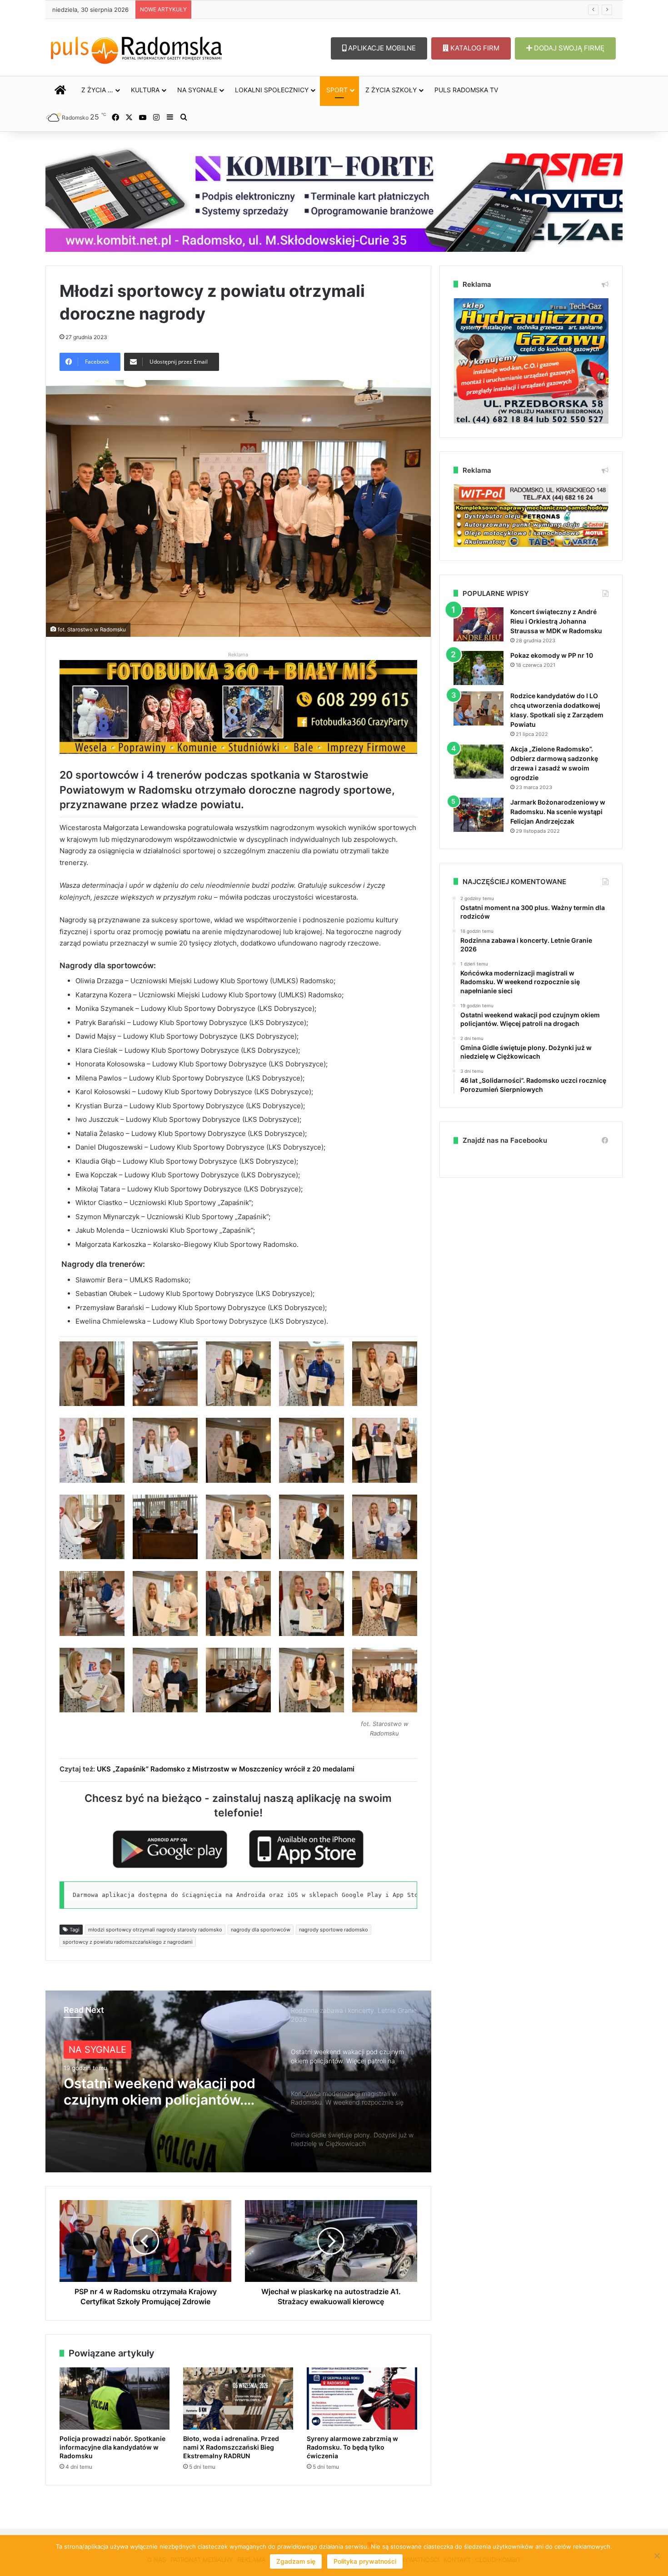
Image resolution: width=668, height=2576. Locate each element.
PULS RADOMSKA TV (466, 90)
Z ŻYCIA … (97, 90)
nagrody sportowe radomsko (334, 1930)
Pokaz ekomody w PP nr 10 (552, 655)
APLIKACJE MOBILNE (381, 48)
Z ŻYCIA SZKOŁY (391, 90)
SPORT (337, 90)
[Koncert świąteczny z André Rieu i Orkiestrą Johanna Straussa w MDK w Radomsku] (479, 624)
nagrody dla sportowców (261, 1930)
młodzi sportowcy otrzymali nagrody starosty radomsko (155, 1930)
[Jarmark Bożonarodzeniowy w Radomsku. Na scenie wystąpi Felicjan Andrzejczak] (479, 815)
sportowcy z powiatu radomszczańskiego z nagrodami (128, 1942)
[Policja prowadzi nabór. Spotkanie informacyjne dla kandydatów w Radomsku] (115, 2398)
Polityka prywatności (365, 2561)
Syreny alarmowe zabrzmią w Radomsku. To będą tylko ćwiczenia (352, 2447)
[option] (238, 2081)
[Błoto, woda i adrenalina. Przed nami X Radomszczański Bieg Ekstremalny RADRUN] (238, 2398)
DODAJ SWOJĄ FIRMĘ (568, 48)
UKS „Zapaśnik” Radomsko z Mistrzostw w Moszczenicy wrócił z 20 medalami (226, 1769)
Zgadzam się (296, 2561)
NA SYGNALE (197, 90)
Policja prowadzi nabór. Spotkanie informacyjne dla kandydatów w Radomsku (112, 2447)
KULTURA (145, 90)
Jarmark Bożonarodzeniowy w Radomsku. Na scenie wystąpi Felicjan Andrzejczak (558, 812)
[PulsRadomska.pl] (136, 48)
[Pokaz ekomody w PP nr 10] (479, 668)
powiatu (178, 932)
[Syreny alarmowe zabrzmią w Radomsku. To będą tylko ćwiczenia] (362, 2398)
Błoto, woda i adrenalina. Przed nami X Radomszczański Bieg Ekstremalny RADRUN (231, 2447)
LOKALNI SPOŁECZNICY (272, 90)
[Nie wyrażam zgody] (657, 2556)
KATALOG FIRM (474, 48)
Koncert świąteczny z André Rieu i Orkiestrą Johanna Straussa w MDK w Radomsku (556, 621)
